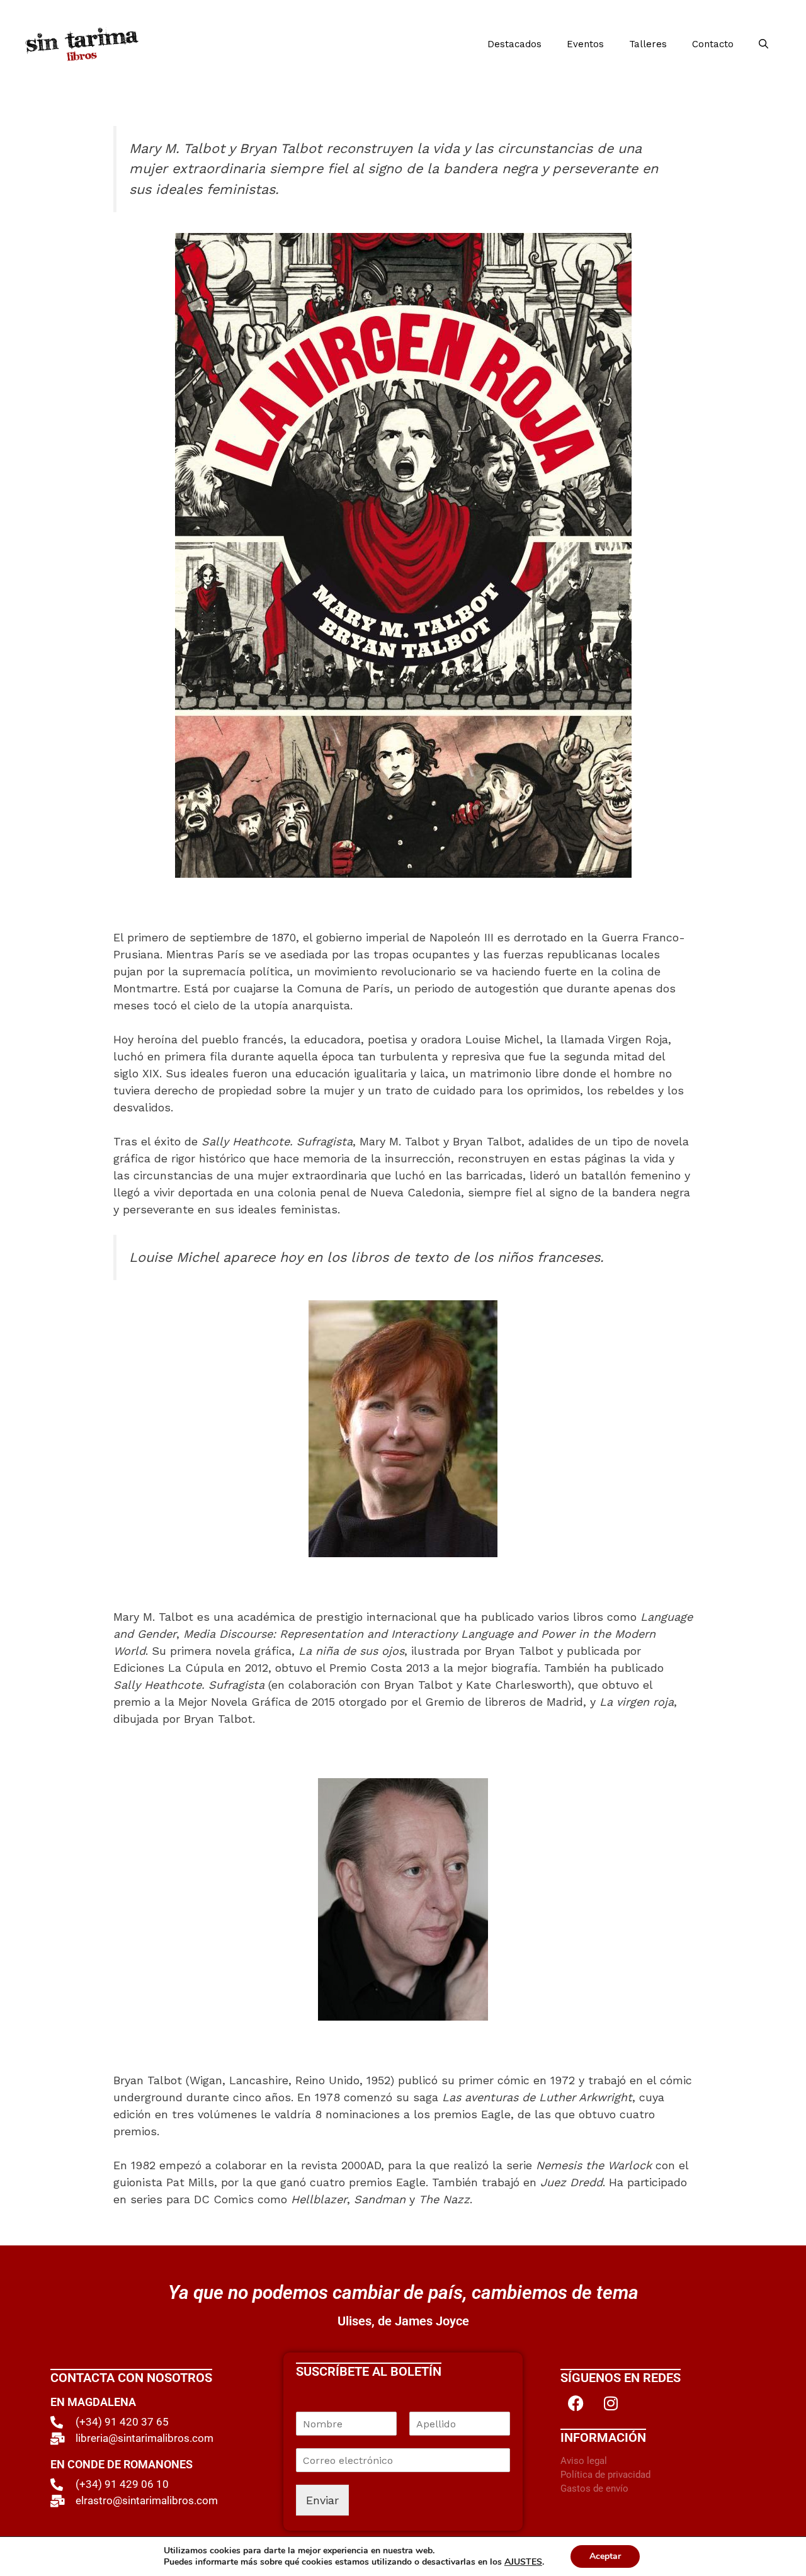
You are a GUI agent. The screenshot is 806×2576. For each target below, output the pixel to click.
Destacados (514, 44)
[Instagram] (611, 2403)
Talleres (648, 44)
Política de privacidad (605, 2475)
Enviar (322, 2500)
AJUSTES (523, 2562)
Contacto (713, 44)
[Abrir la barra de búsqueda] (763, 44)
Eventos (585, 44)
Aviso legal (584, 2461)
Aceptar (605, 2556)
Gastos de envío (594, 2488)
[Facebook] (576, 2403)
